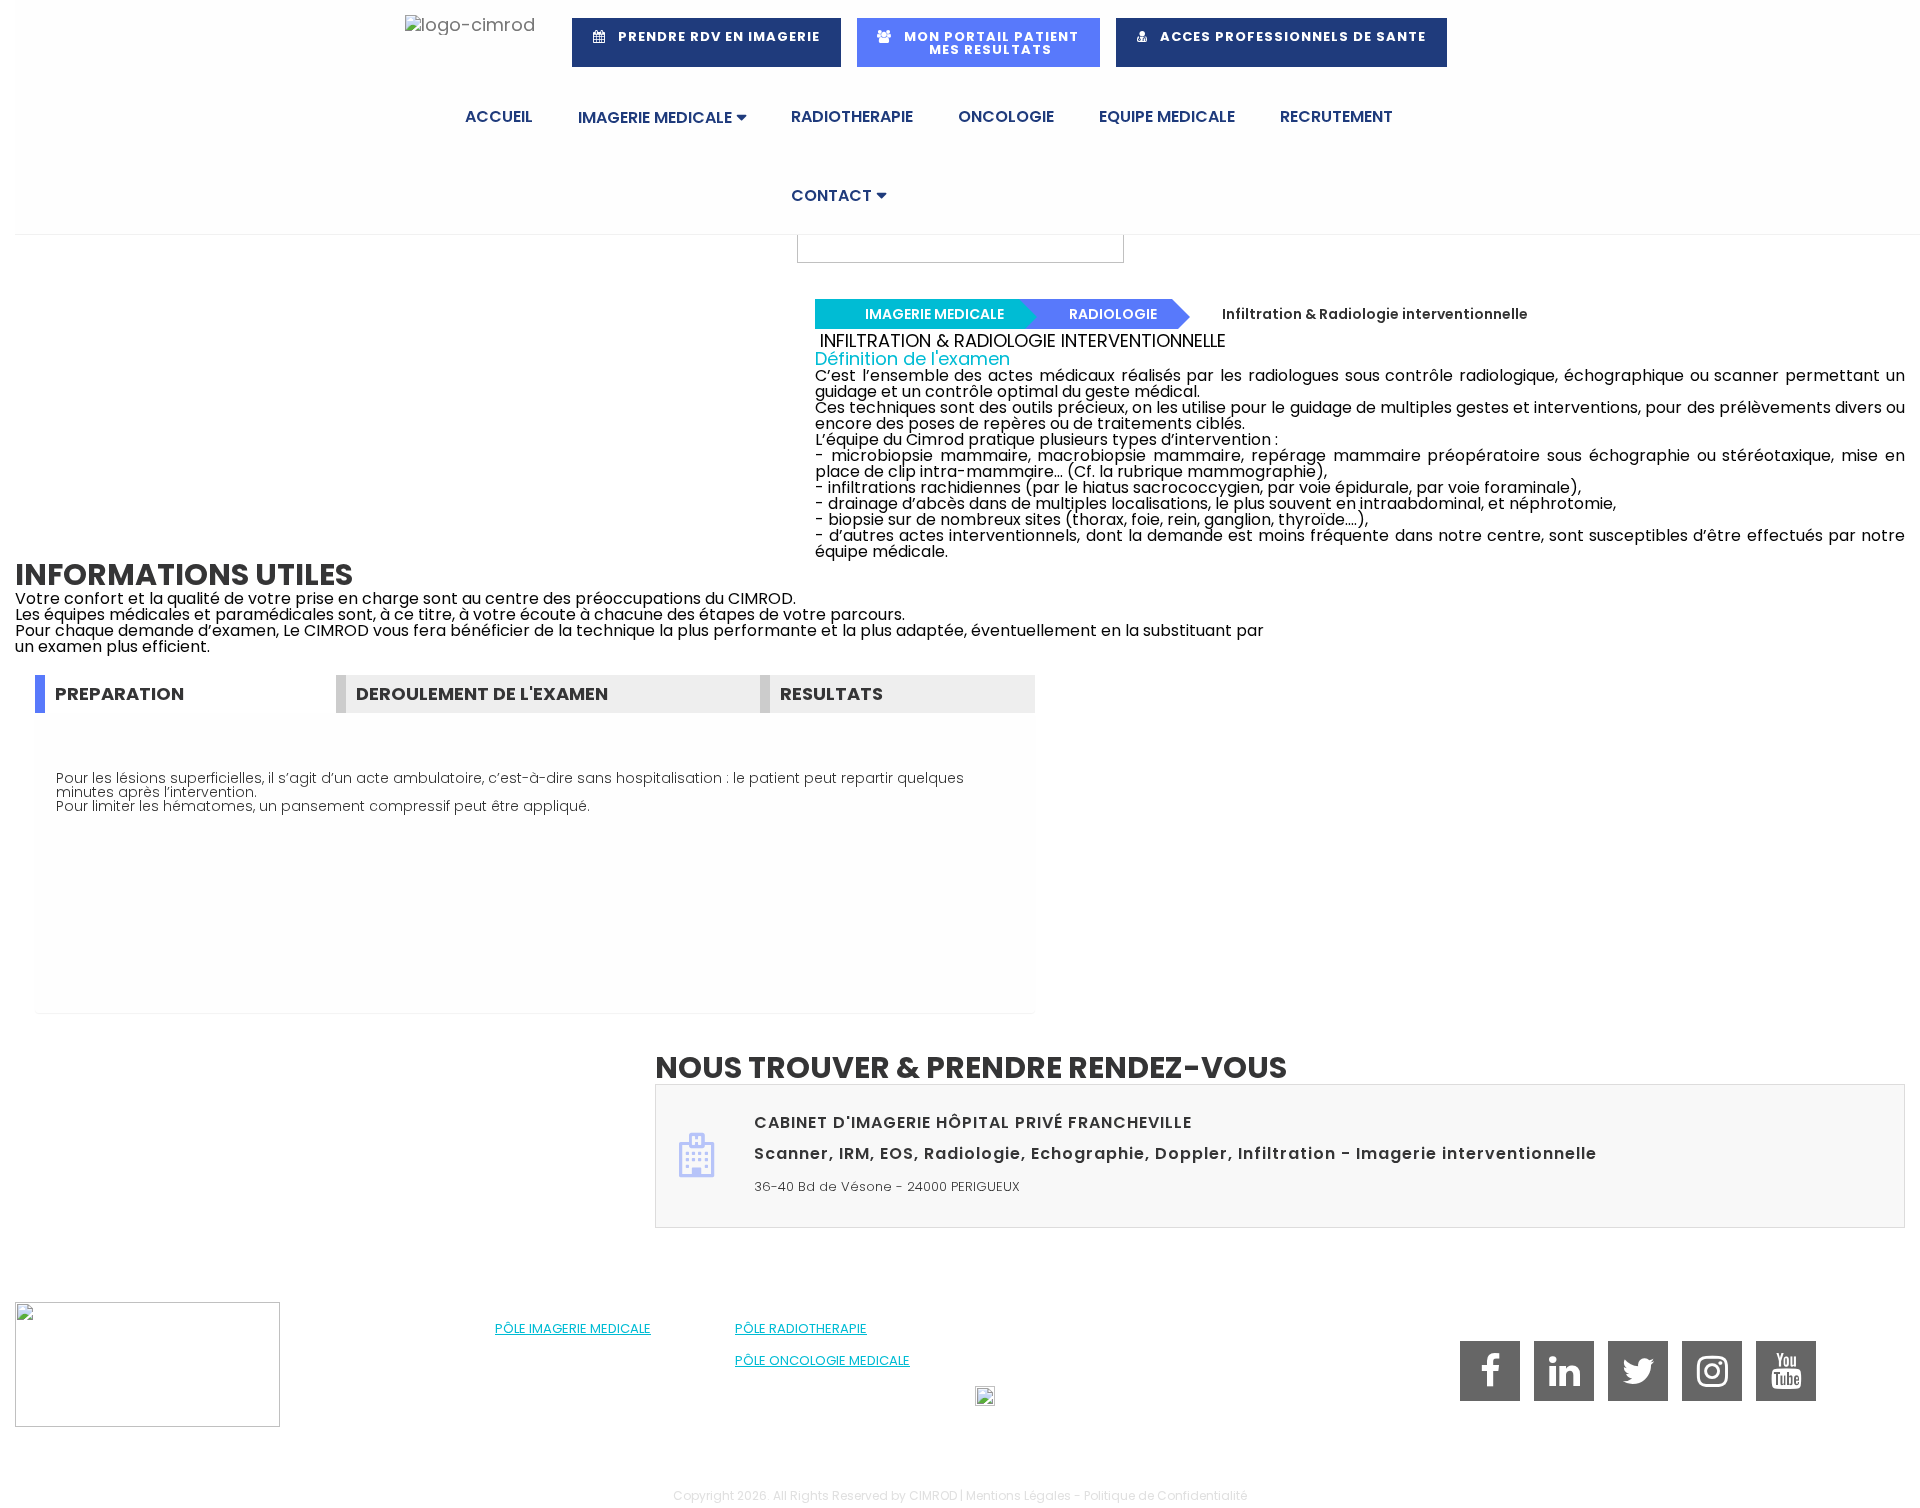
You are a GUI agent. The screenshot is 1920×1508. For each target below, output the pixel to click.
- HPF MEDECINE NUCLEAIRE (572, 1360)
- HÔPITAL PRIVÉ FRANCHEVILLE (822, 1344)
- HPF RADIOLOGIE (546, 1344)
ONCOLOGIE (1006, 116)
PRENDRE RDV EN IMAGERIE (713, 36)
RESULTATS (831, 693)
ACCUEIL (499, 116)
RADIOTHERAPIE (852, 116)
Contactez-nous (1404, 1265)
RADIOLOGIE (1113, 314)
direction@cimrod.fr (1084, 1400)
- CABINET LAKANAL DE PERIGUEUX (592, 1376)
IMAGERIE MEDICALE (655, 117)
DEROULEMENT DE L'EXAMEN (482, 693)
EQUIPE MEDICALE (1167, 116)
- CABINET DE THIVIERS (560, 1424)
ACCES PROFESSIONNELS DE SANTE (1287, 36)
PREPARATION (119, 693)
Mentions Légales (1018, 1495)
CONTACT (831, 195)
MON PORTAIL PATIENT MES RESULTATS (978, 43)
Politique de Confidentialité (1165, 1495)
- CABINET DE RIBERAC (560, 1392)
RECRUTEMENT (1336, 116)
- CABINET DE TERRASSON (570, 1408)
